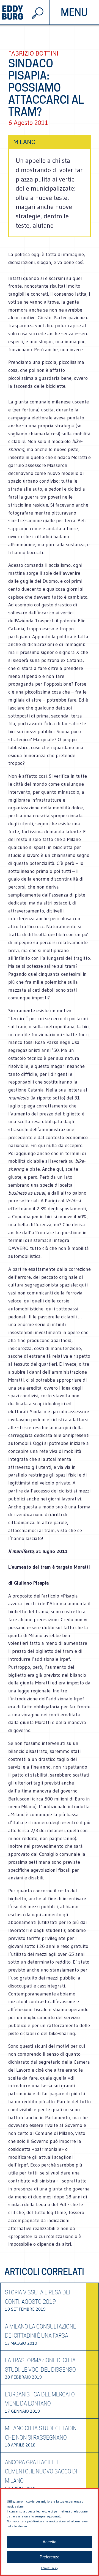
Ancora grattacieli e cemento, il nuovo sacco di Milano (41, 2472)
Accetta (50, 2542)
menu (74, 12)
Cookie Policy (50, 2568)
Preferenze (50, 2557)
